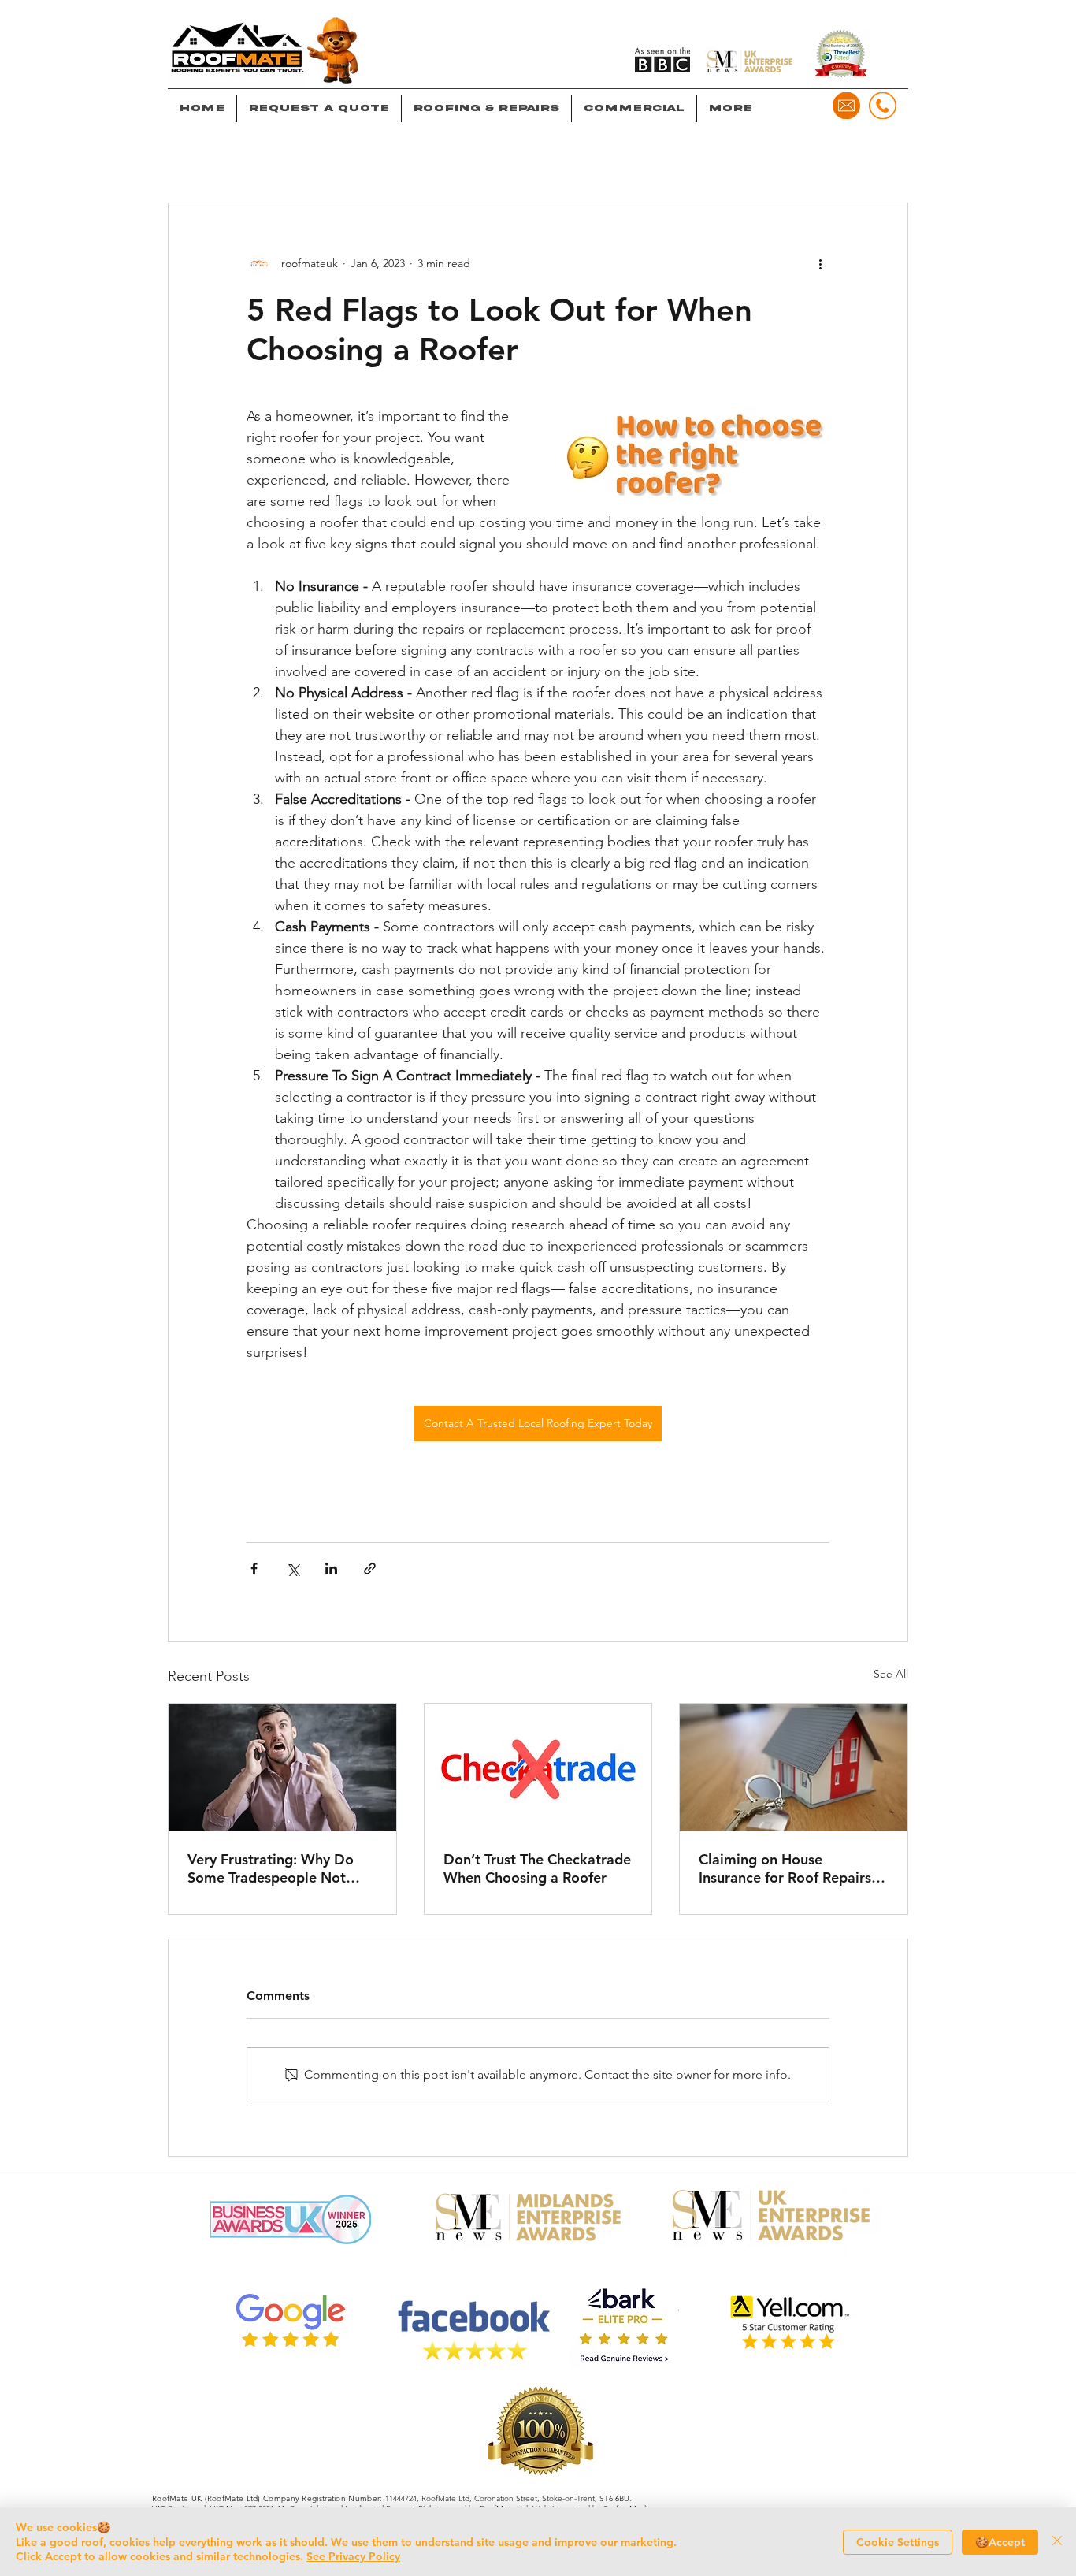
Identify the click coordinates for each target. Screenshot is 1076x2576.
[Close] (1057, 2542)
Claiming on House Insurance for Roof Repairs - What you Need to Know (789, 1868)
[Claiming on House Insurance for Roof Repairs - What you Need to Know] (794, 1768)
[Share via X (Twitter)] (293, 1569)
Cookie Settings (898, 2542)
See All (891, 1674)
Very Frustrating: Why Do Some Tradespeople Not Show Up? (271, 1868)
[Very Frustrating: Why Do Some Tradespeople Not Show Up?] (282, 1768)
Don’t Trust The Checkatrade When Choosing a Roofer (537, 1868)
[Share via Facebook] (254, 1569)
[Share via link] (370, 1569)
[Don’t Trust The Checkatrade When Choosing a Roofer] (538, 1768)
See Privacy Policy (353, 2556)
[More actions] (820, 263)
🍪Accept (1000, 2542)
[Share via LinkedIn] (331, 1569)
